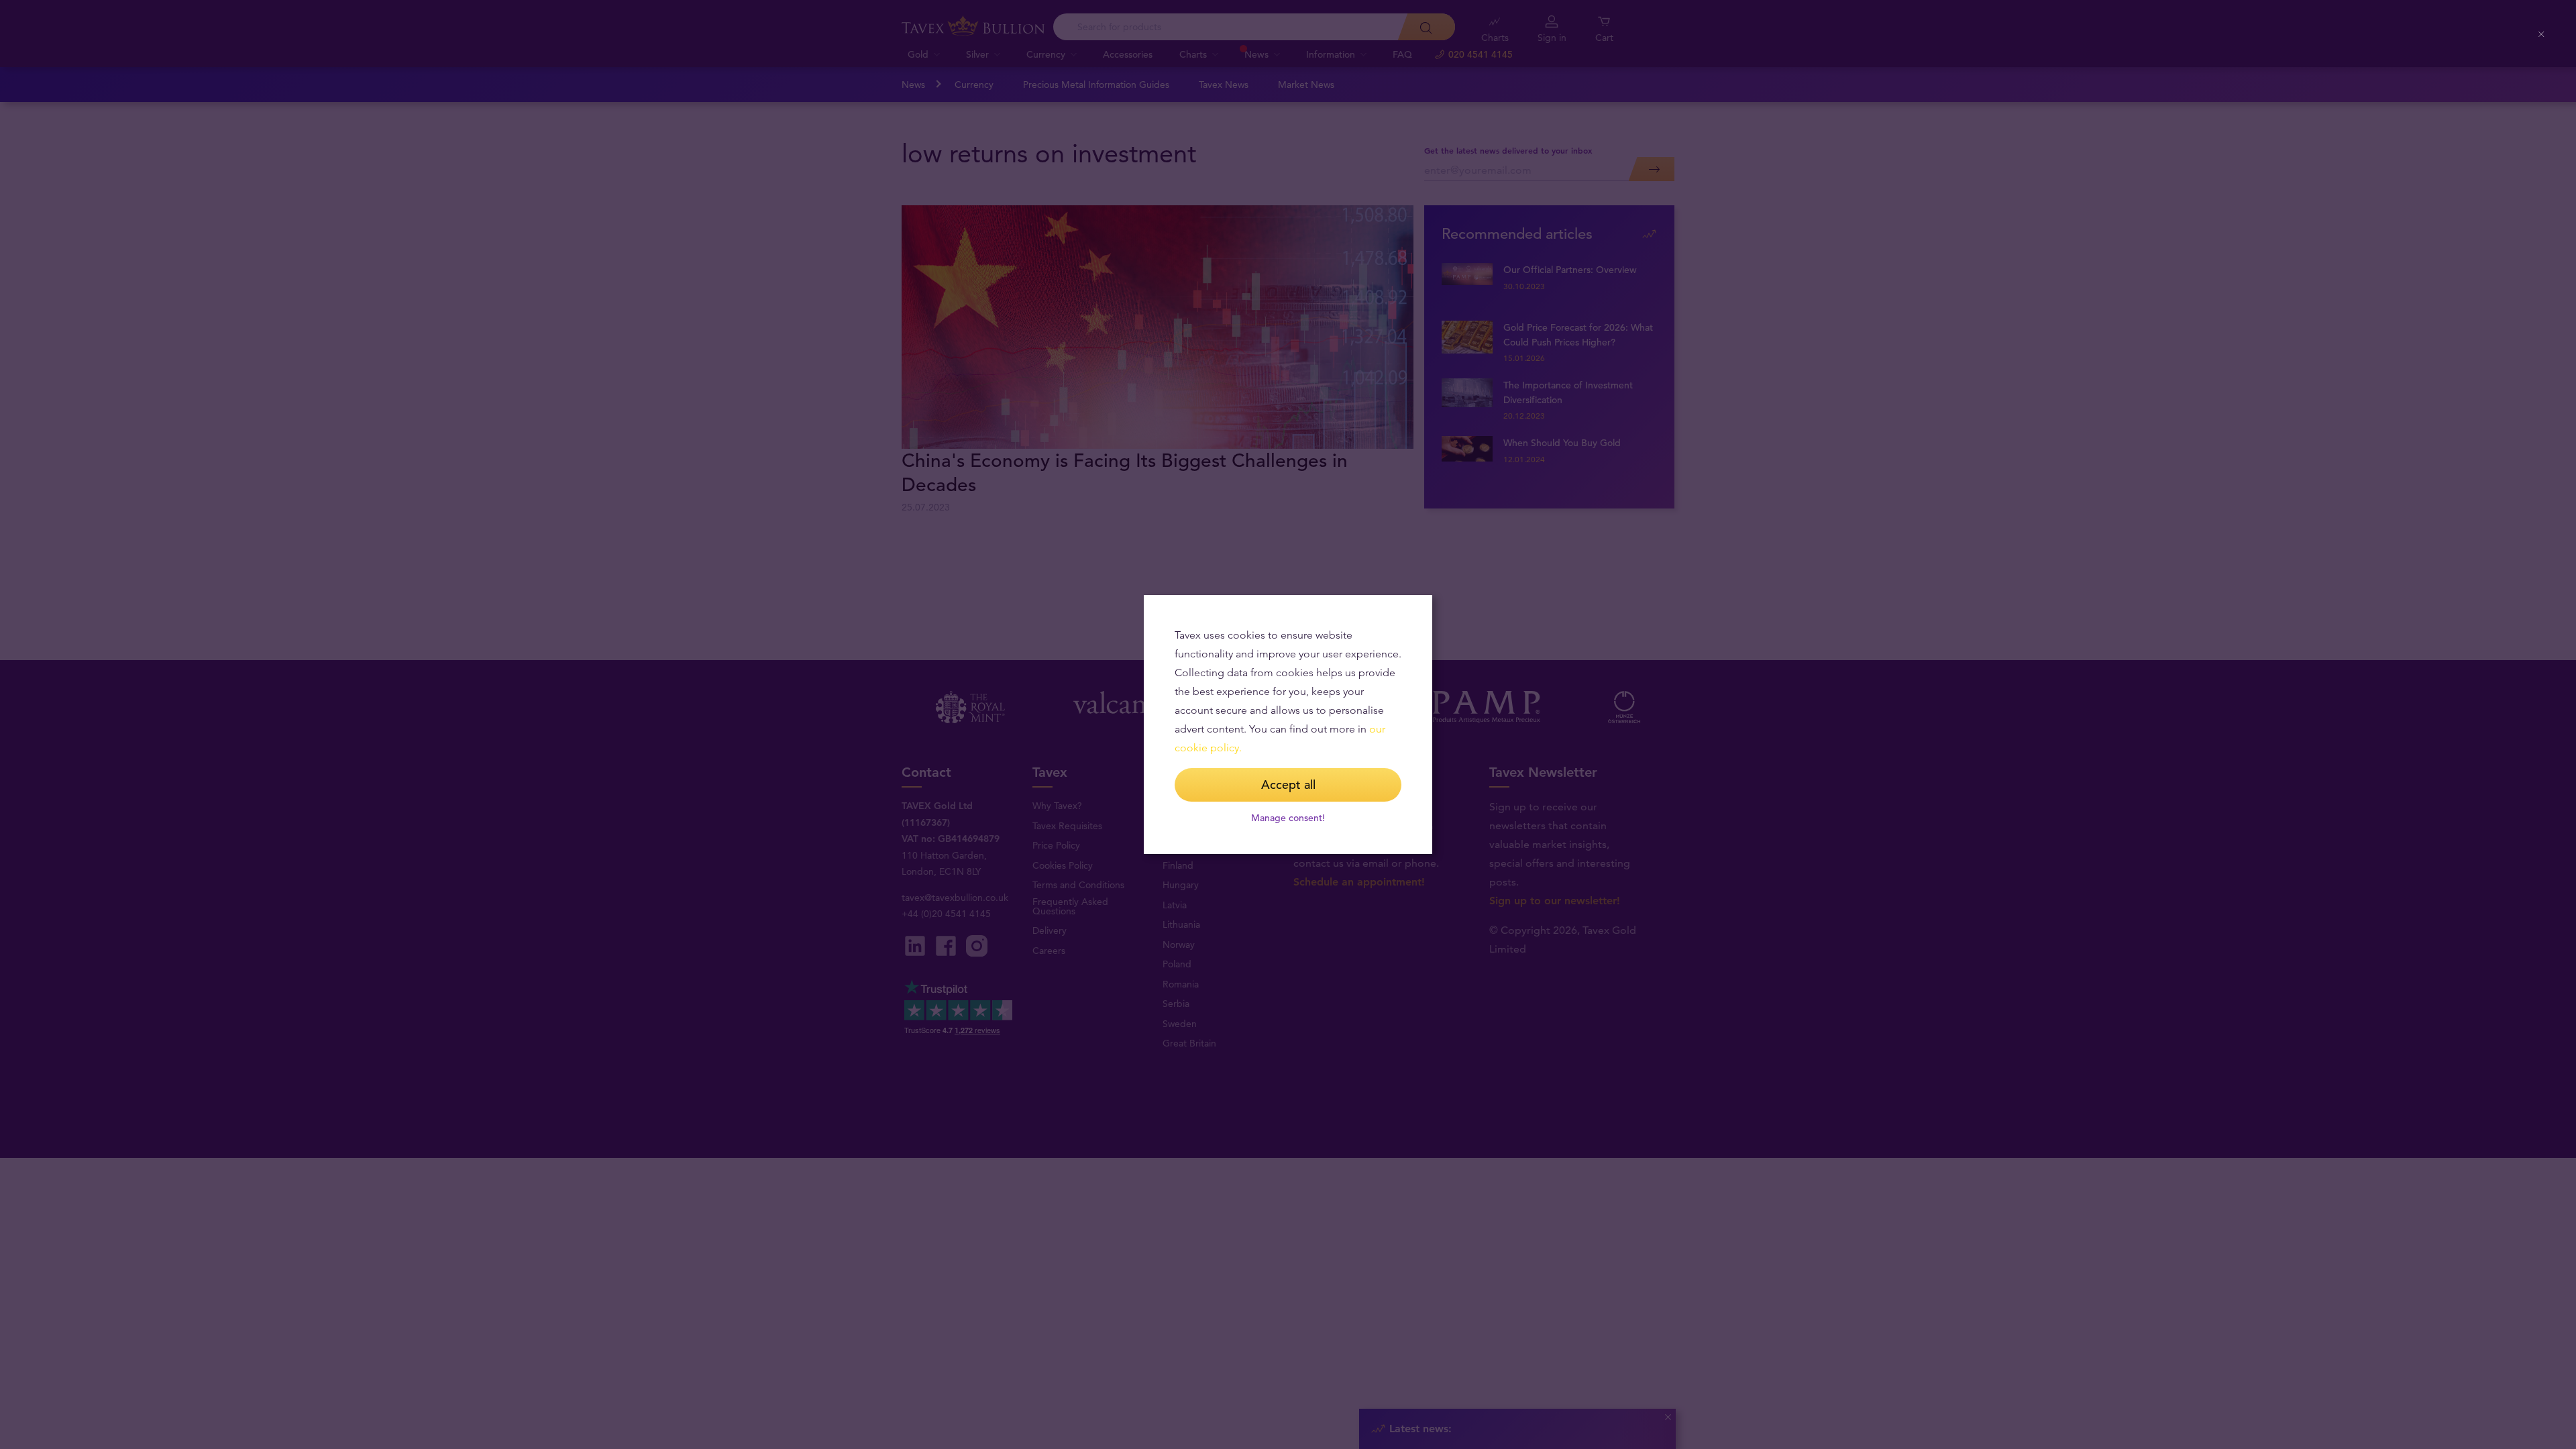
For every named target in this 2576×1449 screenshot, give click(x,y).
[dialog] (1288, 724)
